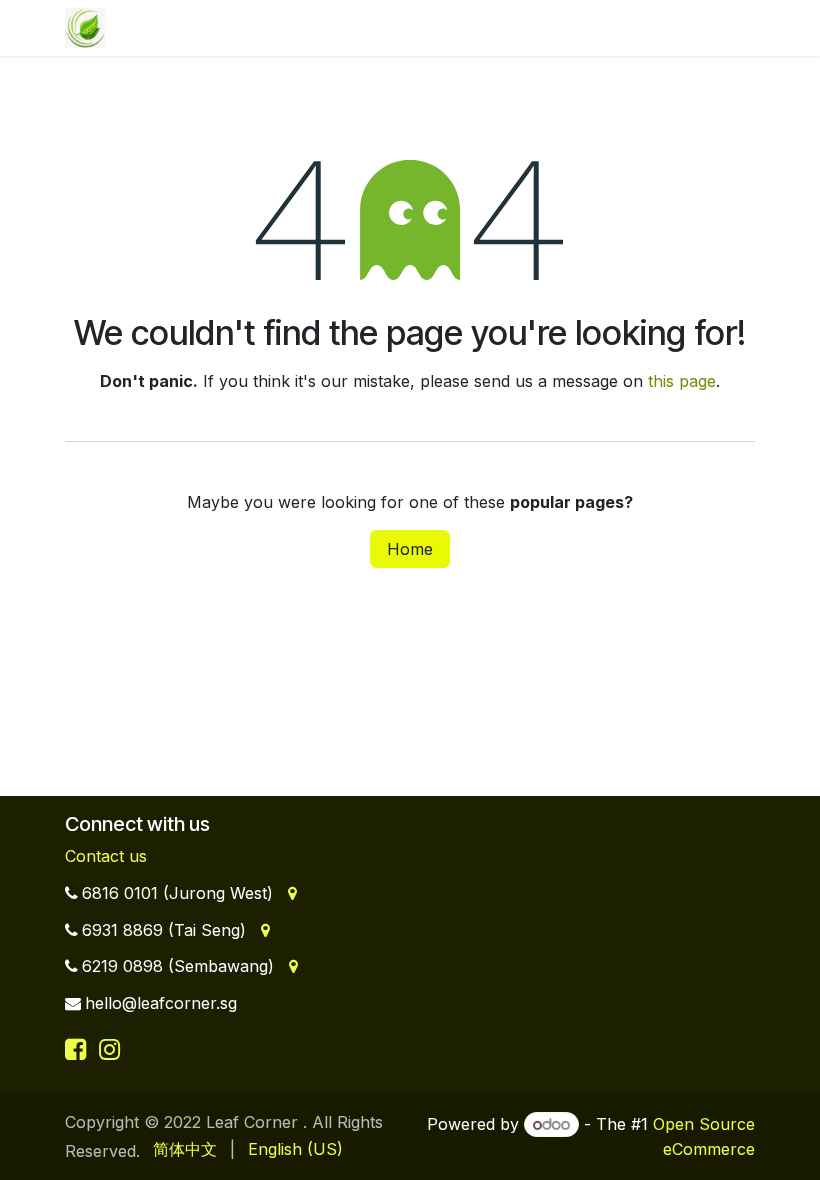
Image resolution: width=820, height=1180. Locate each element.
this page (682, 381)
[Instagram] (109, 1049)
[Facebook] (79, 1049)
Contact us (106, 856)
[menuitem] (185, 1149)
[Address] (290, 893)
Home (410, 549)
